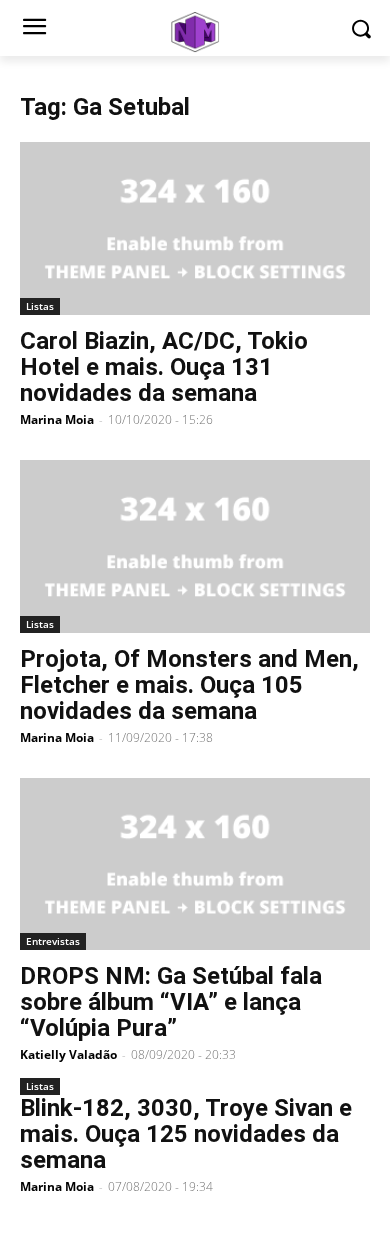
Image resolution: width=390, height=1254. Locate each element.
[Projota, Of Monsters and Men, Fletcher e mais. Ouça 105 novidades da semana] (195, 546)
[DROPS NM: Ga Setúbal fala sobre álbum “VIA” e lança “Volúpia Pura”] (195, 864)
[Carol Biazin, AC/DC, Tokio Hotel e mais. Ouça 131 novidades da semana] (195, 228)
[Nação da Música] (195, 32)
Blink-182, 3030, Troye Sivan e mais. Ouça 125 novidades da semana (186, 1134)
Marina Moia (57, 419)
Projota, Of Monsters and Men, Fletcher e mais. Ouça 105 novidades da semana (189, 685)
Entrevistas (53, 941)
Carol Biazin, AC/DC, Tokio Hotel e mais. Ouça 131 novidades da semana (164, 367)
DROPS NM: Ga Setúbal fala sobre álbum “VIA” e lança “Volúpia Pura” (171, 1002)
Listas (40, 306)
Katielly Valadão (68, 1054)
